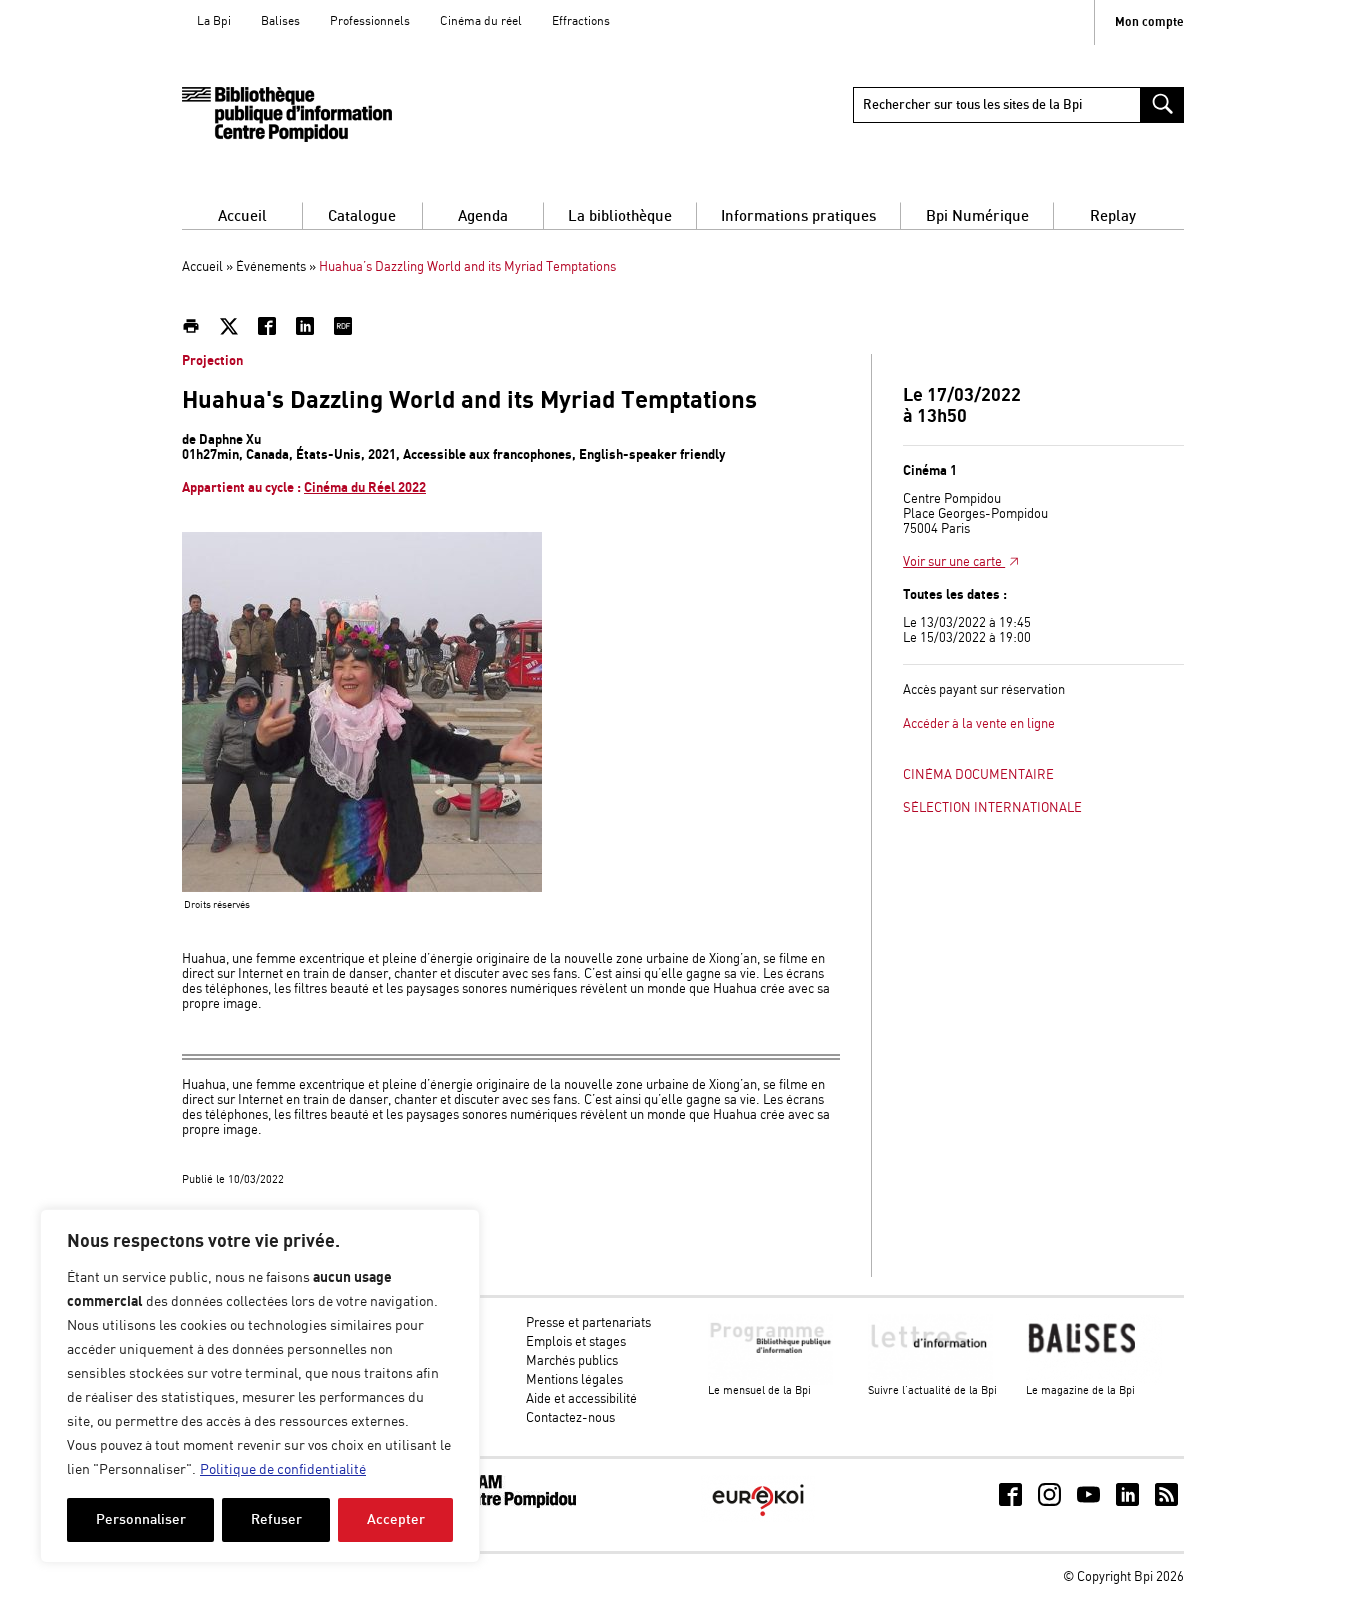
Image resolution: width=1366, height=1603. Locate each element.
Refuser (276, 1519)
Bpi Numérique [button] (977, 216)
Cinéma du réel (481, 21)
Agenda (483, 216)
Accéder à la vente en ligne (979, 724)
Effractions (581, 21)
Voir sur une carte (954, 562)
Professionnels (370, 21)
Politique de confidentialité (283, 1470)
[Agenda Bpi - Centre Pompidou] (287, 114)
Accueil (242, 216)
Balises (280, 21)
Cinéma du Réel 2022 (365, 488)
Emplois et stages (576, 1342)
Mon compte (1149, 22)
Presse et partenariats (588, 1323)
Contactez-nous (570, 1418)
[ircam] (501, 1504)
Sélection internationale (992, 808)
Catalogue (362, 216)
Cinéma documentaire (978, 775)
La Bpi (214, 21)
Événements (271, 267)
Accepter (396, 1519)
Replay (1113, 216)
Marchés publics (572, 1361)
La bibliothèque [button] (620, 216)
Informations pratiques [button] (798, 216)
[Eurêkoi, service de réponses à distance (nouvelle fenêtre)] (758, 1518)
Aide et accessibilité (581, 1399)
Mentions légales (574, 1380)
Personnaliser (141, 1519)
